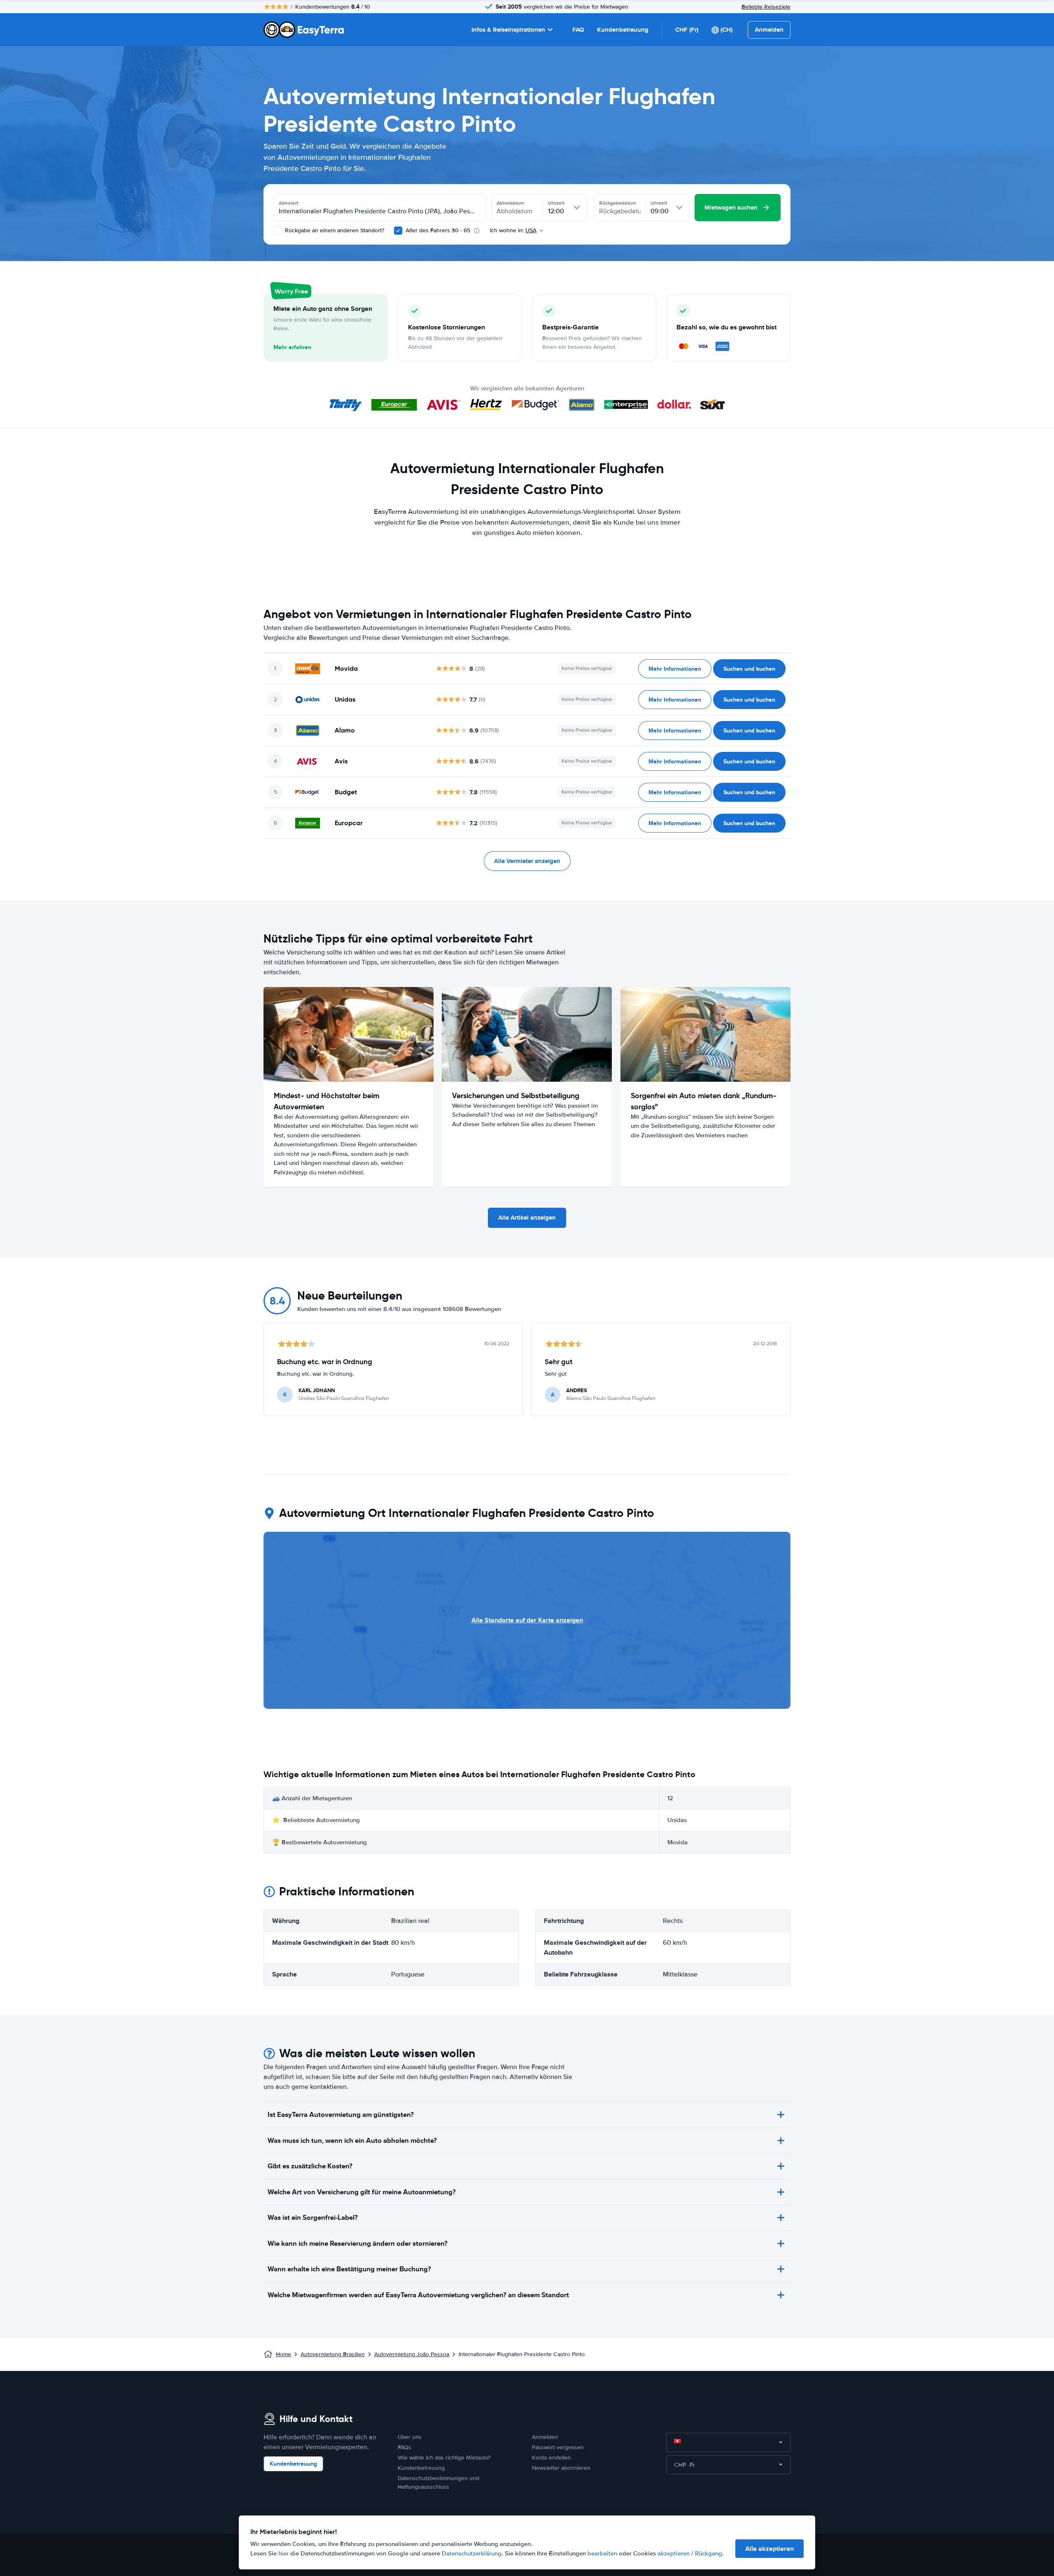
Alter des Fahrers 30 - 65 (438, 230)
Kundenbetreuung (623, 30)
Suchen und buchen (749, 669)
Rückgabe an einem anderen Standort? (334, 230)
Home (283, 2354)
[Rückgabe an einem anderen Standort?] (277, 231)
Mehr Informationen (675, 669)
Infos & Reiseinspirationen (508, 30)
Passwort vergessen (558, 2447)
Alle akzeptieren (770, 2549)
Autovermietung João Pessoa (412, 2354)
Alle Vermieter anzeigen (527, 861)
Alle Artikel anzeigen (527, 1218)
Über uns (410, 2437)
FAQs (405, 2447)
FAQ (578, 30)
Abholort (288, 203)
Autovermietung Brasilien (333, 2354)
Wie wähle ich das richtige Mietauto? (444, 2458)
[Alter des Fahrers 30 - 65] (398, 231)
